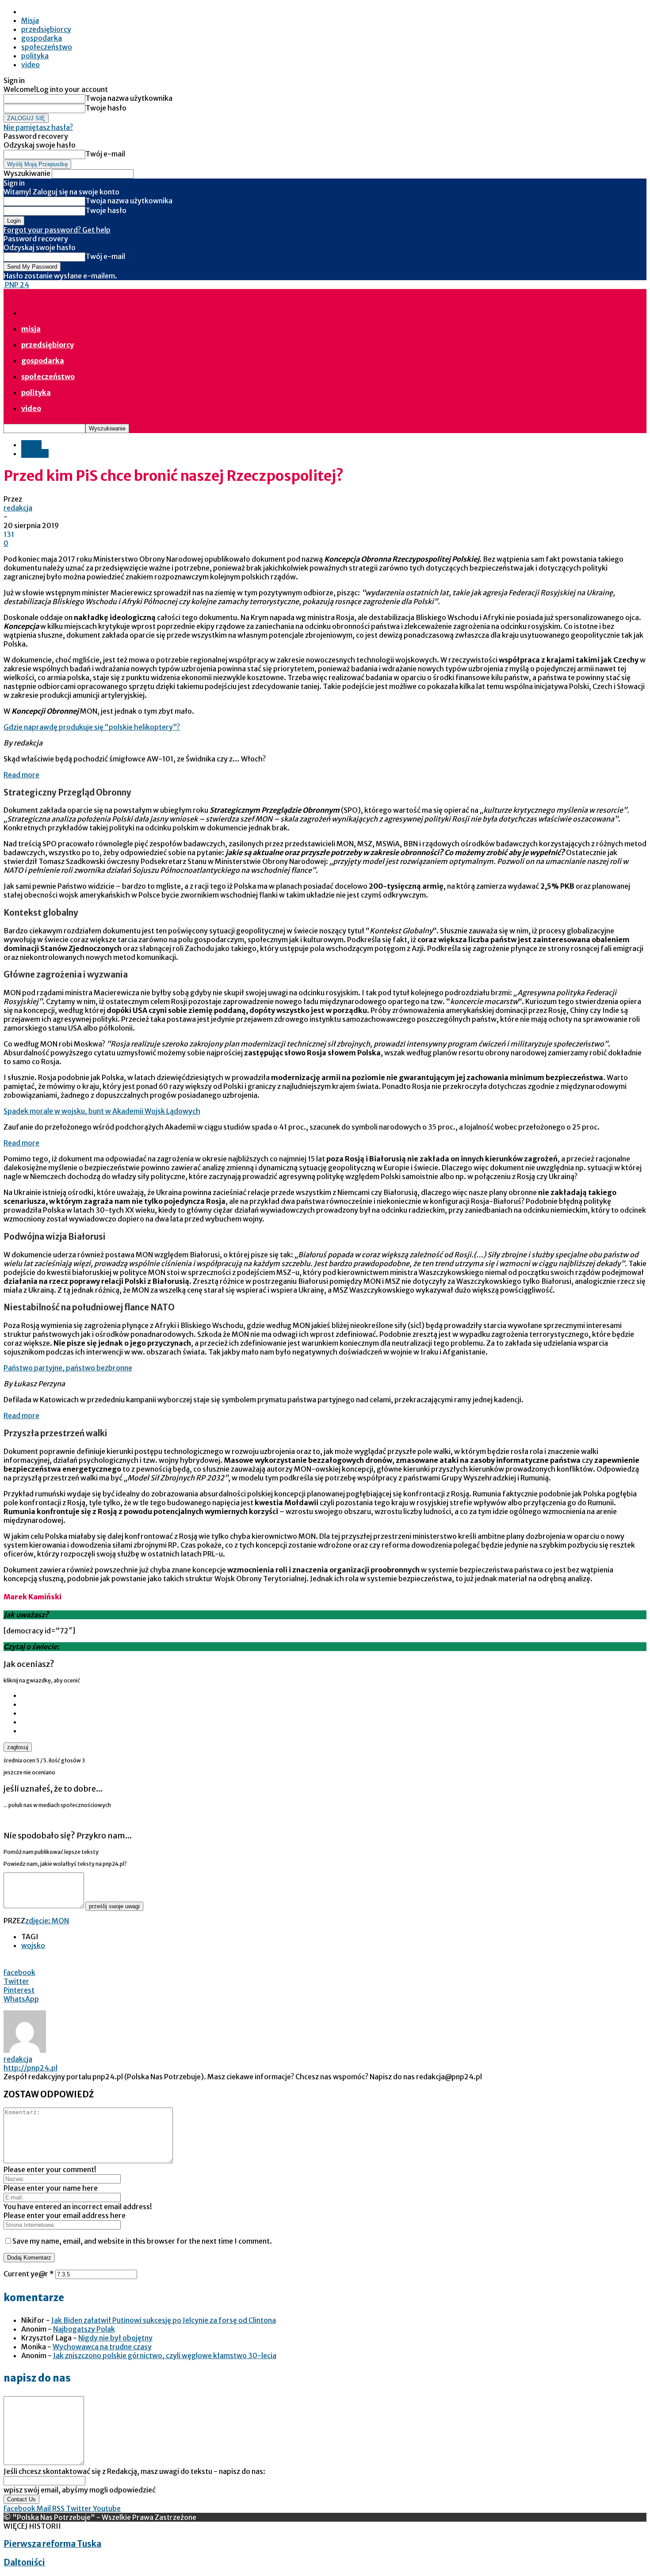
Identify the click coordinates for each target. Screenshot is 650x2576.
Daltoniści (24, 2563)
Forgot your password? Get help (57, 230)
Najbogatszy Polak (84, 2329)
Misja (30, 20)
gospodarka (42, 38)
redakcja (18, 508)
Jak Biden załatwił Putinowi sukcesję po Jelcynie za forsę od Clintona (164, 2320)
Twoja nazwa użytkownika (129, 98)
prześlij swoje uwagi (114, 1906)
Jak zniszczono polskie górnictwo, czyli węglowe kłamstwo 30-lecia (165, 2355)
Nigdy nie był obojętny (115, 2338)
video (31, 65)
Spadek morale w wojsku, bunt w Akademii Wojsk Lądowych (102, 1111)
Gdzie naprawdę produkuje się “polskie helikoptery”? (92, 727)
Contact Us (21, 2499)
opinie (31, 445)
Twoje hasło (106, 108)
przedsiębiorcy (46, 29)
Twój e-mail (105, 154)
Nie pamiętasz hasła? (38, 127)
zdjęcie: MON (47, 1921)
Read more (21, 775)
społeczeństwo (47, 47)
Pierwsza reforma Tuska (52, 2544)
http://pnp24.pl (31, 2068)
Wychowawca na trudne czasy (102, 2347)
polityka (35, 56)
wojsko (33, 1945)
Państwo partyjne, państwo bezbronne (68, 1368)
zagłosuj (18, 1747)
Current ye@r (29, 2274)
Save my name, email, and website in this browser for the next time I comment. (142, 2241)
